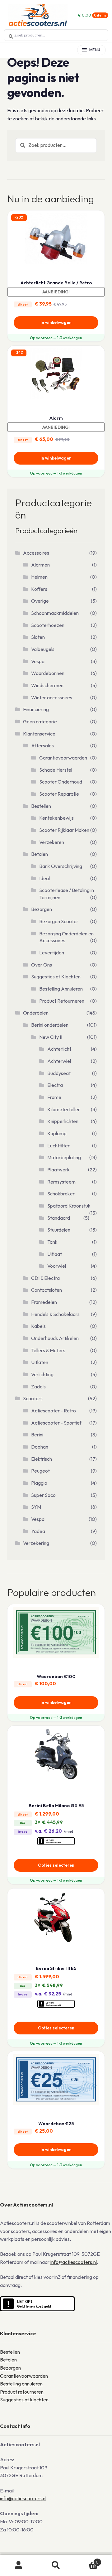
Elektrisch (42, 1459)
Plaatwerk (58, 1170)
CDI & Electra (45, 1278)
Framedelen (44, 1302)
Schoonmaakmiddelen (55, 613)
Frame (54, 1097)
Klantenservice (39, 734)
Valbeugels (43, 649)
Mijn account (19, 2565)
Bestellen (41, 806)
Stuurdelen (59, 1230)
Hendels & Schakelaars (55, 1314)
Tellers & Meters (48, 1350)
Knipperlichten (63, 1121)
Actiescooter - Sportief (56, 1423)
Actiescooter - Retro (54, 1411)
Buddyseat (59, 1073)
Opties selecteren (56, 1865)
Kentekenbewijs (56, 818)
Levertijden (52, 953)
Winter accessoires (52, 697)
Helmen (39, 577)
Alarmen (40, 565)
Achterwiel (59, 1061)
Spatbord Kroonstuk (69, 1206)
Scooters (33, 1398)
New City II (51, 1037)
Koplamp (57, 1133)
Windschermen (47, 685)
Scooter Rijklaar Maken (64, 830)
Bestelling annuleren (21, 2384)
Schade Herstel (56, 770)
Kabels (38, 1326)
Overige (40, 601)
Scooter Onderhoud (61, 782)
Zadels (38, 1387)
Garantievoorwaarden (63, 758)
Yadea (38, 1531)
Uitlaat (55, 1254)
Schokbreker (61, 1194)
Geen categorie (40, 721)
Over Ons (42, 965)
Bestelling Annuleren (61, 989)
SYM (36, 1507)
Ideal (44, 878)
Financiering (36, 709)
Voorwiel (57, 1266)
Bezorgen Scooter (59, 921)
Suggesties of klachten (24, 2400)
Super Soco (43, 1495)
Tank (52, 1242)
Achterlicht (59, 1049)
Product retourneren (22, 2392)
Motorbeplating (64, 1157)
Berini (37, 1435)
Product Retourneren (62, 1001)
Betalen (40, 854)
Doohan (40, 1447)
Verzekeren (52, 842)
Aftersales (42, 745)
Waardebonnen (48, 673)
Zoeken (56, 2565)
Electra (55, 1085)
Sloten (38, 637)
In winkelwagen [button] (56, 322)
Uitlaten (40, 1362)
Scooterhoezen (48, 625)
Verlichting (42, 1374)
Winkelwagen (87, 2560)
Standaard (59, 1218)
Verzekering (36, 1543)
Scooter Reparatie (59, 794)
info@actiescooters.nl (74, 2262)
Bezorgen (42, 909)
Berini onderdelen (50, 1025)
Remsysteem (61, 1182)
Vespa (38, 661)
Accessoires (36, 553)
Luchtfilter (58, 1146)
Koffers (39, 589)
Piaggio (39, 1483)
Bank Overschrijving (61, 866)
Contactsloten (47, 1290)
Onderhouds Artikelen (55, 1338)
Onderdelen (36, 1013)
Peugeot (40, 1471)
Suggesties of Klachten (56, 977)
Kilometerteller (64, 1109)
